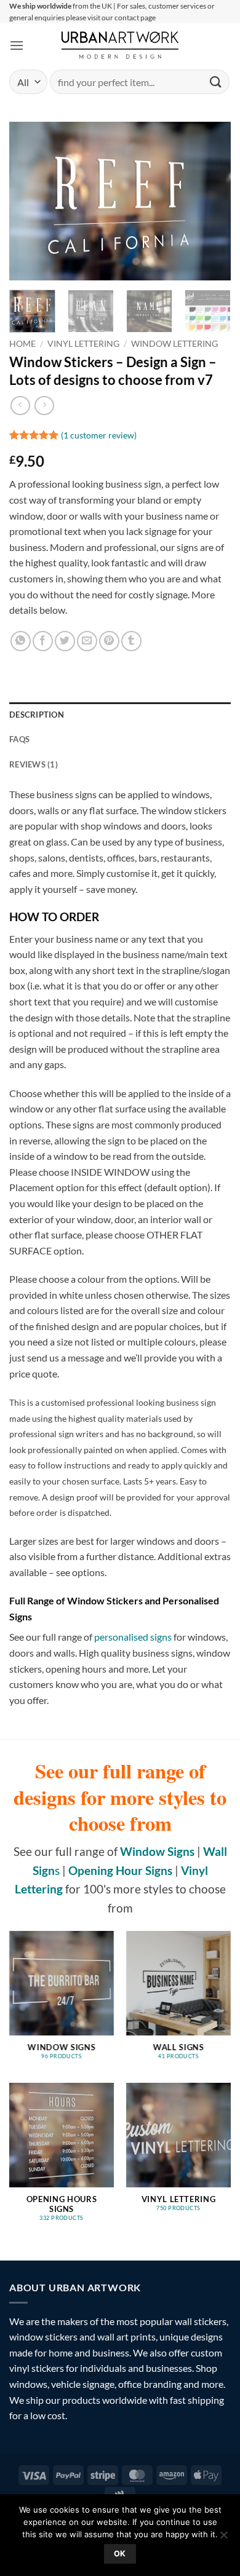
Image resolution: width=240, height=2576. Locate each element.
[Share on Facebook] (43, 641)
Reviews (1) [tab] (34, 764)
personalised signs (133, 1637)
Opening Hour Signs (120, 1870)
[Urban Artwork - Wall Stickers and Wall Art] (120, 45)
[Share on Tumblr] (131, 641)
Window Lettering (174, 344)
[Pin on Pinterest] (109, 641)
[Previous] (29, 201)
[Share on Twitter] (65, 641)
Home (22, 344)
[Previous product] (44, 406)
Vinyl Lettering (83, 344)
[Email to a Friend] (87, 641)
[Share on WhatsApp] (21, 641)
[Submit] (216, 82)
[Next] (211, 201)
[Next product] (20, 406)
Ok (120, 2554)
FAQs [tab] (19, 739)
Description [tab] (37, 715)
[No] (223, 2538)
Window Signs (157, 1851)
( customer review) (99, 435)
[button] (17, 45)
